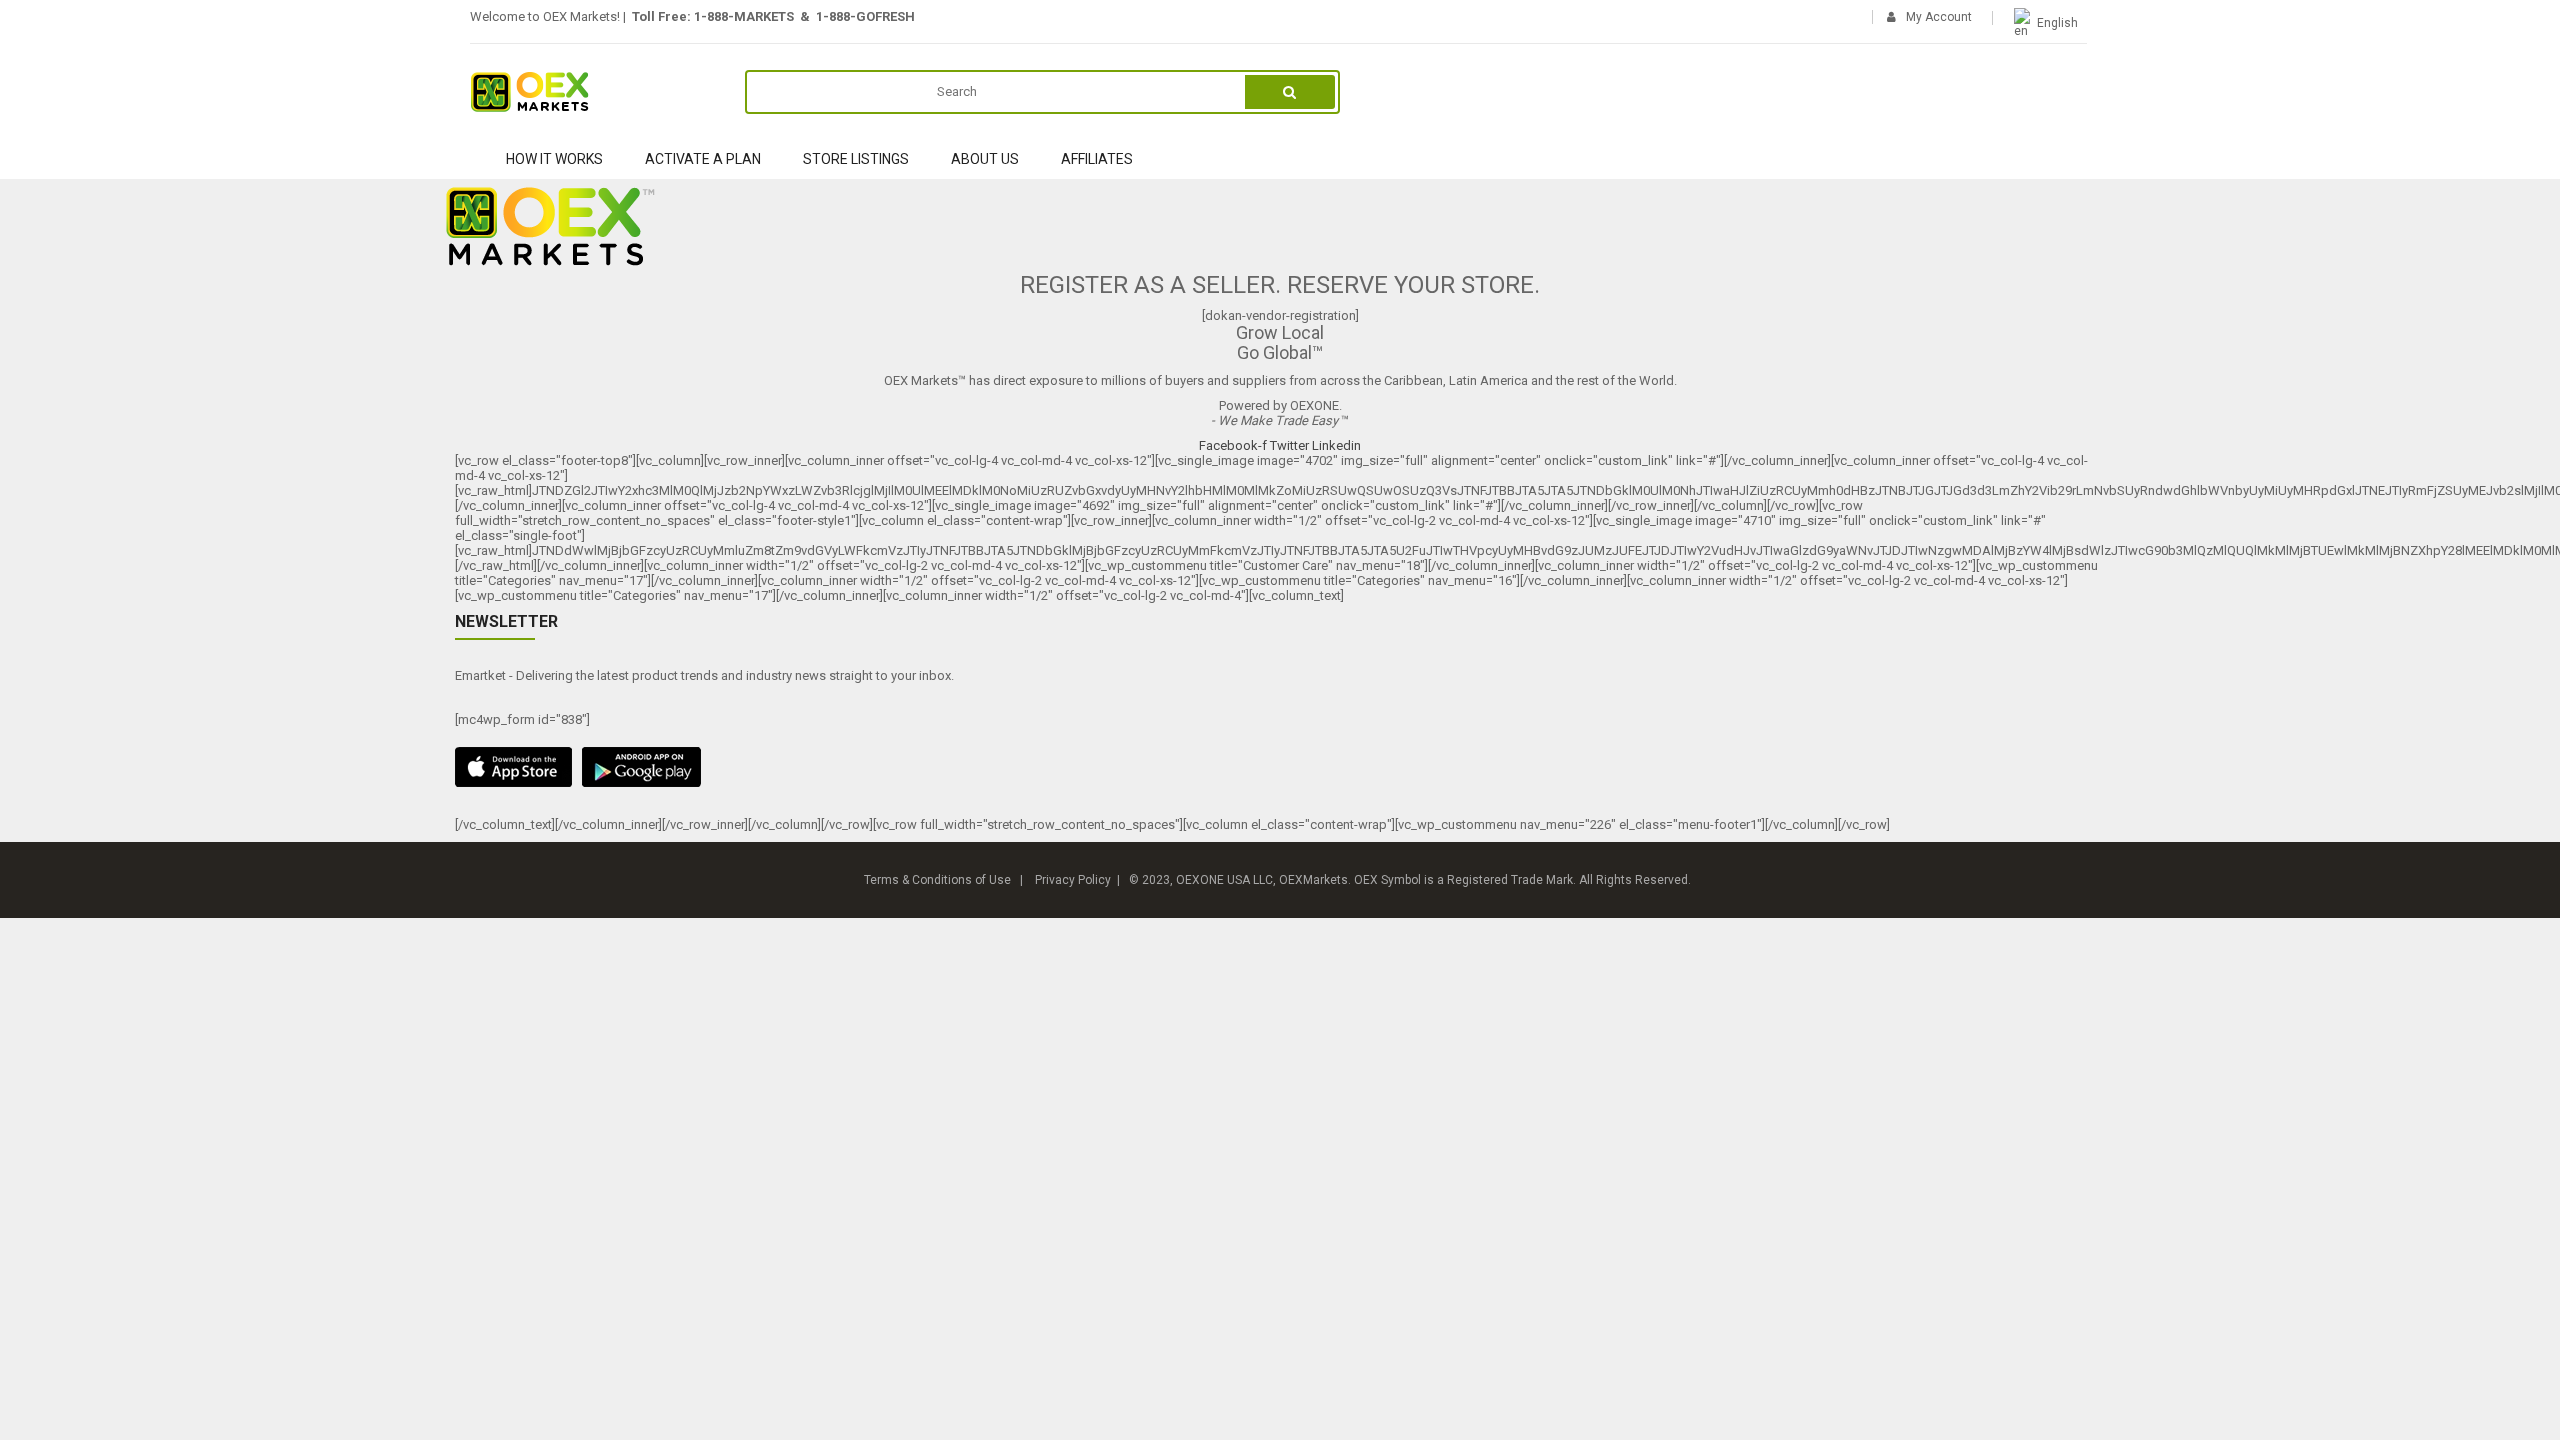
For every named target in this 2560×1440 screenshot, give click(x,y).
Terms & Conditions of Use (937, 880)
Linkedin (1336, 445)
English (2057, 23)
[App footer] (1280, 767)
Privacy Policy (1073, 880)
